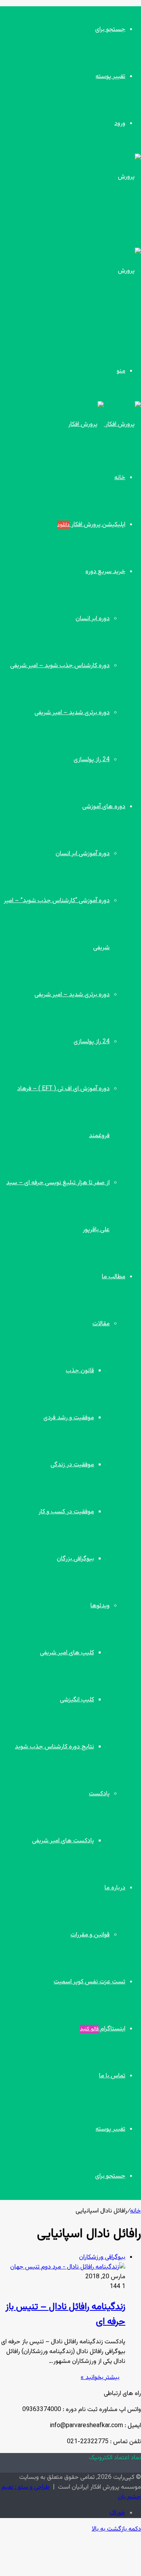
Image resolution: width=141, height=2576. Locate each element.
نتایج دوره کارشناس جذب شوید (54, 1747)
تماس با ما (112, 2076)
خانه (120, 478)
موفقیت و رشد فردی (69, 1418)
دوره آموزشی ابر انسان (83, 854)
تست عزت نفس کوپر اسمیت (89, 1982)
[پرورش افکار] (105, 424)
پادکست (99, 1794)
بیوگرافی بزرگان (75, 1559)
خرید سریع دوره (105, 572)
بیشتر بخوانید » (100, 2378)
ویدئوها (100, 1606)
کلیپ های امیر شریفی (67, 1653)
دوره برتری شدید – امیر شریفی (72, 713)
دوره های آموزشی (104, 807)
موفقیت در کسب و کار (66, 1512)
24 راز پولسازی (92, 760)
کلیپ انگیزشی (77, 1700)
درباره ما (115, 1888)
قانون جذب (80, 1371)
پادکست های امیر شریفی (63, 1841)
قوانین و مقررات (90, 1935)
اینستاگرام (103, 2029)
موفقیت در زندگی (72, 1465)
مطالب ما (114, 1277)
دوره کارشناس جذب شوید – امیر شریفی (60, 666)
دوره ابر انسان (93, 619)
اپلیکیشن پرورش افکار (91, 525)
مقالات (101, 1324)
